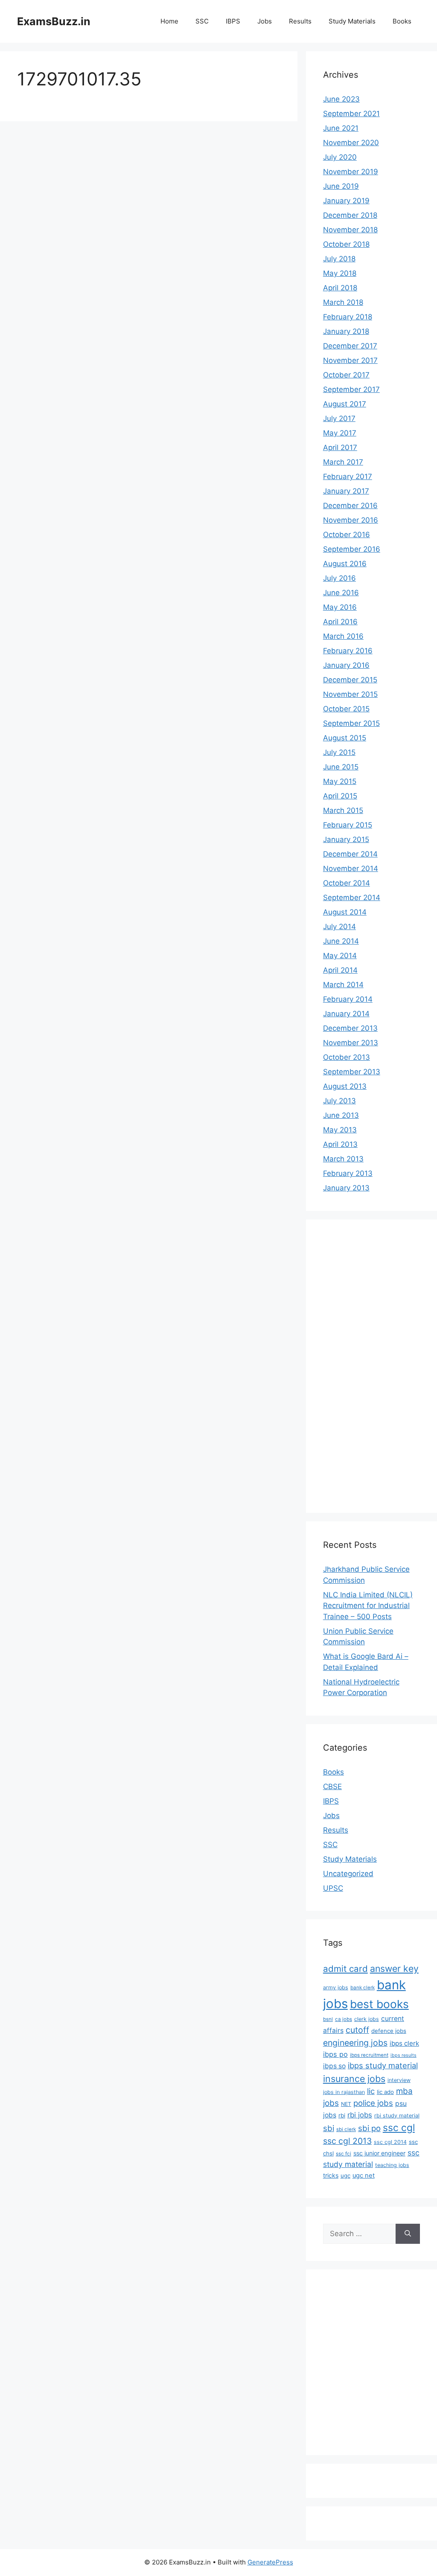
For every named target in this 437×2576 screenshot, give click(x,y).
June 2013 (341, 1115)
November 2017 (350, 360)
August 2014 (345, 912)
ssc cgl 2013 (347, 2141)
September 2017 (351, 389)
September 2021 (351, 114)
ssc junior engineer (379, 2153)
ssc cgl (399, 2128)
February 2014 (348, 999)
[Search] (408, 2234)
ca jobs (344, 2019)
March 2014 (343, 985)
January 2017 (346, 491)
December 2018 (350, 215)
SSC (202, 21)
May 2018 (340, 273)
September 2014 (352, 898)
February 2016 (348, 651)
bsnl (328, 2019)
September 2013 (352, 1072)
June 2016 (341, 593)
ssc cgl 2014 (390, 2142)
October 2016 (347, 535)
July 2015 (339, 752)
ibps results (403, 2055)
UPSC (333, 1888)
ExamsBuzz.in (54, 21)
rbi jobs (360, 2115)
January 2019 (346, 201)
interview (399, 2080)
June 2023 (341, 99)
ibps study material (383, 2065)
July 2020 (340, 157)
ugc (345, 2175)
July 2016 (339, 578)
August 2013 (345, 1086)
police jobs (373, 2103)
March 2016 (343, 636)
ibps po (335, 2054)
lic (371, 2091)
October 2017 (346, 375)
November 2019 (351, 172)
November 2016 (351, 520)
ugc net (364, 2175)
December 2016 (350, 506)
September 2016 (352, 549)
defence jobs (389, 2031)
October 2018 (346, 244)
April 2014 (340, 970)
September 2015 (351, 723)
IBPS (233, 21)
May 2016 (340, 607)
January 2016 (346, 665)
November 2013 (351, 1043)
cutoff (357, 2030)
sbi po (369, 2128)
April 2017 (340, 447)
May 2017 (340, 433)
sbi (329, 2128)
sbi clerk (346, 2129)
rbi (342, 2115)
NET (346, 2104)
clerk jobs (367, 2019)
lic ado (385, 2092)
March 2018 (343, 302)
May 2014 (340, 956)
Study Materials (352, 21)
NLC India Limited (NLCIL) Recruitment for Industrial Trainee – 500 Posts (368, 1606)
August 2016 (345, 564)
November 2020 (351, 143)
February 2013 (348, 1173)
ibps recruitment (369, 2055)
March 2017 (343, 462)
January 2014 (346, 1014)
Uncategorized (348, 1874)
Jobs (265, 21)
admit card (345, 1969)
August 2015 (345, 738)
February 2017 (348, 477)
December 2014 (350, 854)
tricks (331, 2175)
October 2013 (347, 1057)
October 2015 (346, 709)
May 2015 (340, 781)
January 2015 (346, 839)
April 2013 (340, 1144)
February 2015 (348, 825)
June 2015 (341, 767)
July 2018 (339, 259)
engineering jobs (355, 2043)
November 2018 (350, 230)
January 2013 (346, 1188)
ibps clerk (404, 2043)
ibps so (334, 2066)
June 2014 (341, 941)
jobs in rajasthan (344, 2092)
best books (379, 2004)
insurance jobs (354, 2079)
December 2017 (350, 346)
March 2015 (343, 810)
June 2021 (341, 128)
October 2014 (347, 883)
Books (402, 21)
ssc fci (344, 2154)
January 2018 (346, 331)
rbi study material (397, 2115)
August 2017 (345, 404)
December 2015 (350, 680)
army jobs (336, 1987)
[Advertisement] (357, 1365)
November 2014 (351, 868)
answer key (394, 1968)
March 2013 (343, 1159)
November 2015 (350, 694)
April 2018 (340, 288)
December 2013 (350, 1028)
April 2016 (340, 622)
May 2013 (340, 1130)
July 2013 (339, 1101)
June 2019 (341, 186)
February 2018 (348, 317)
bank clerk (363, 1988)
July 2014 (339, 927)
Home (169, 21)
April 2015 (340, 796)
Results (300, 21)
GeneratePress (270, 2562)
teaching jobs (392, 2165)
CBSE (332, 1787)
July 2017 (339, 418)
